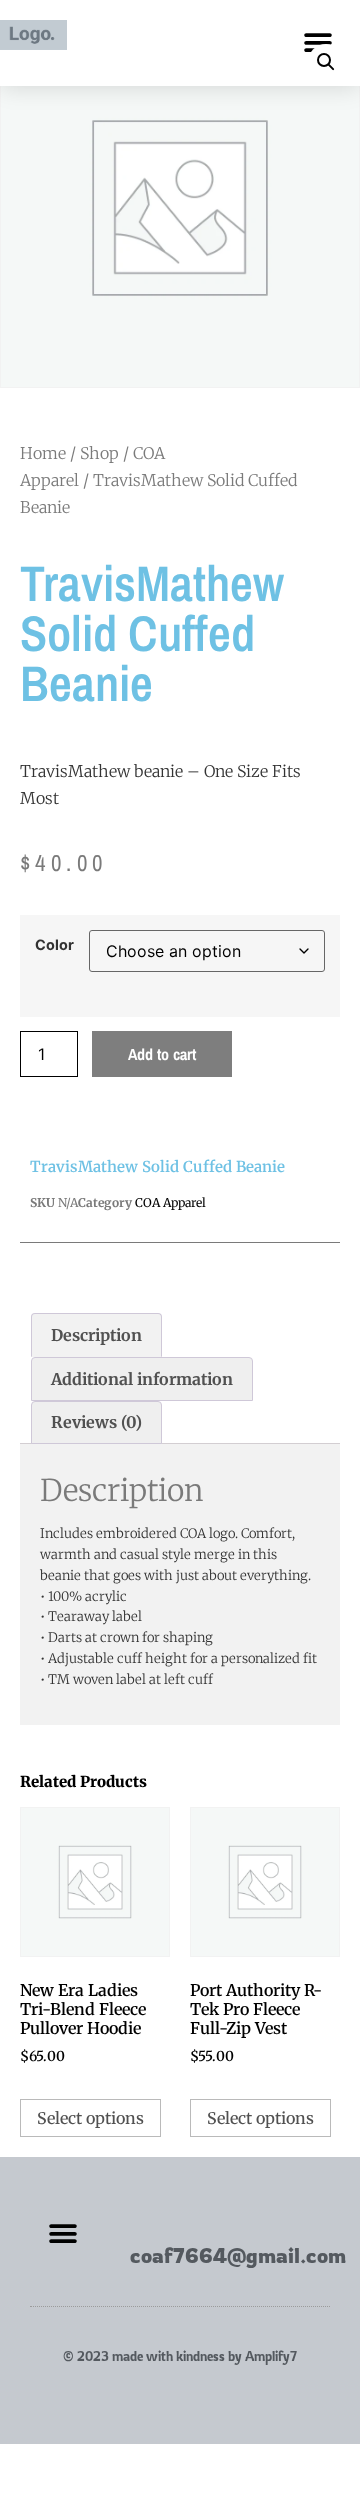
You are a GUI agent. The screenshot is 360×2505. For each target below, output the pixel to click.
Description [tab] (96, 1335)
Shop (99, 453)
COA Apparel (170, 1202)
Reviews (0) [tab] (96, 1422)
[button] (317, 42)
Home (43, 453)
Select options (90, 2118)
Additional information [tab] (142, 1379)
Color (54, 945)
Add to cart (162, 1054)
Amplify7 (271, 2356)
